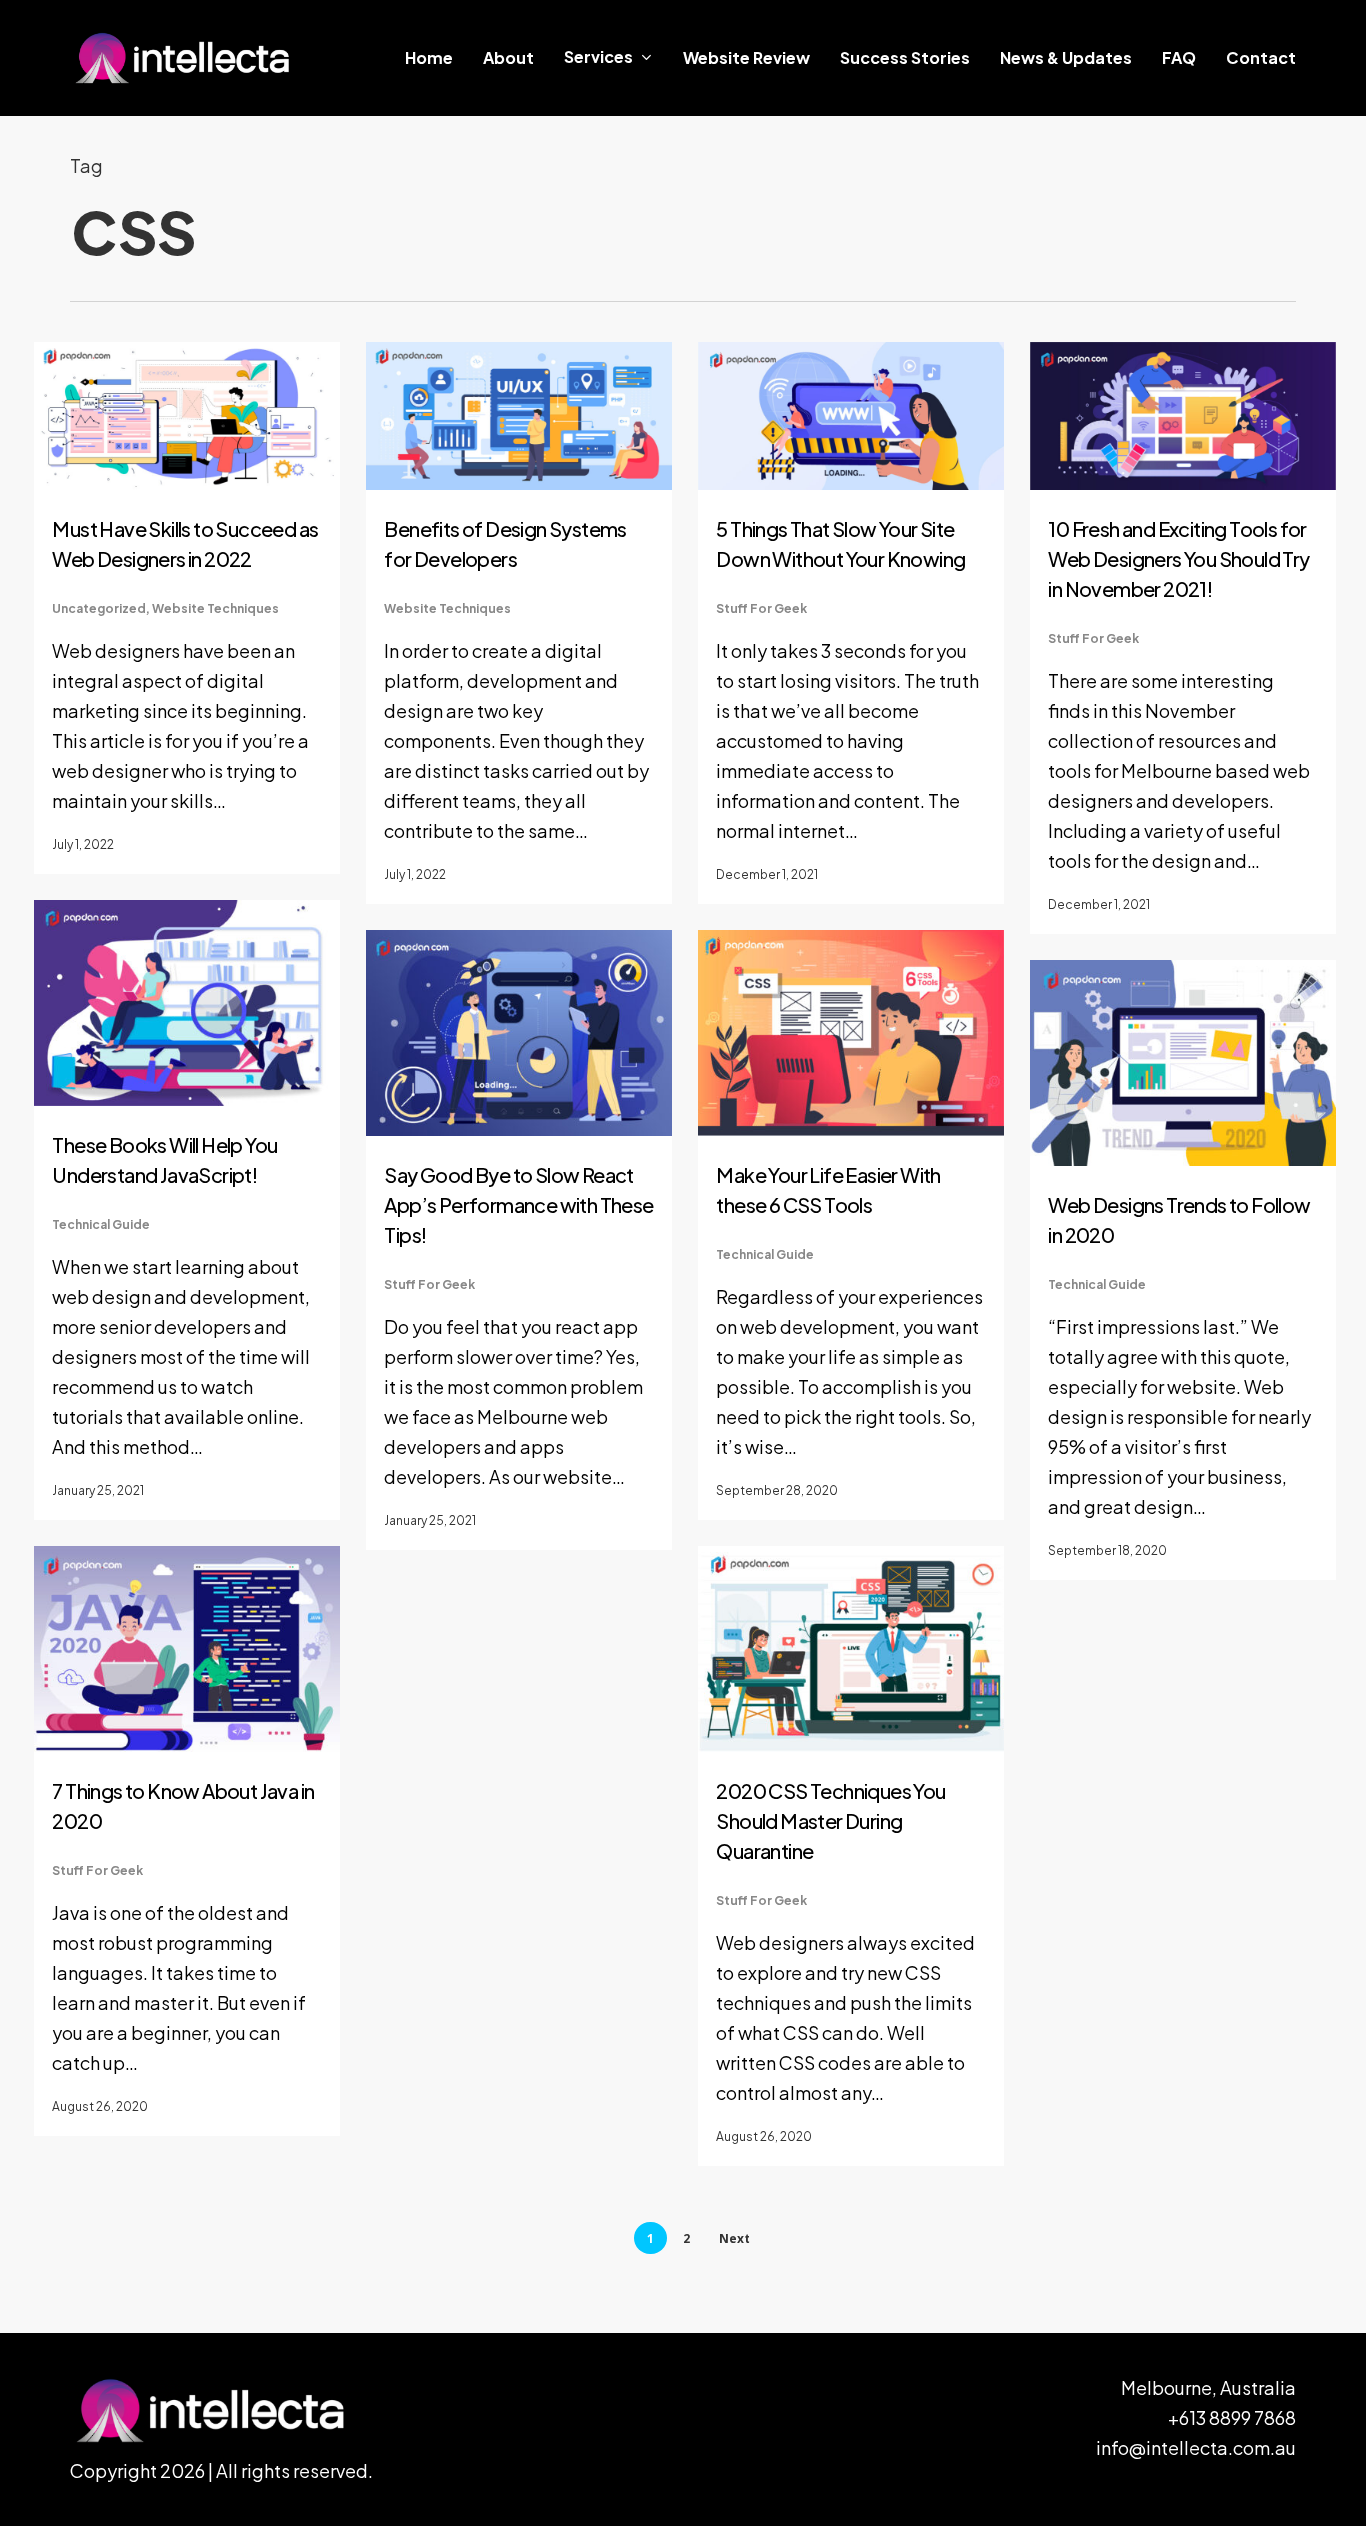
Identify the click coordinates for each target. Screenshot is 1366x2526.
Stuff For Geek (761, 608)
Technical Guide (101, 1224)
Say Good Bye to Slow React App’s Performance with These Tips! (518, 1204)
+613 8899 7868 (1232, 2417)
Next (734, 2238)
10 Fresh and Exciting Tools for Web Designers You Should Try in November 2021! (1178, 558)
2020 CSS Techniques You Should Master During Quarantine (830, 1820)
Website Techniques (215, 608)
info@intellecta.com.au (1196, 2447)
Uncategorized (99, 608)
